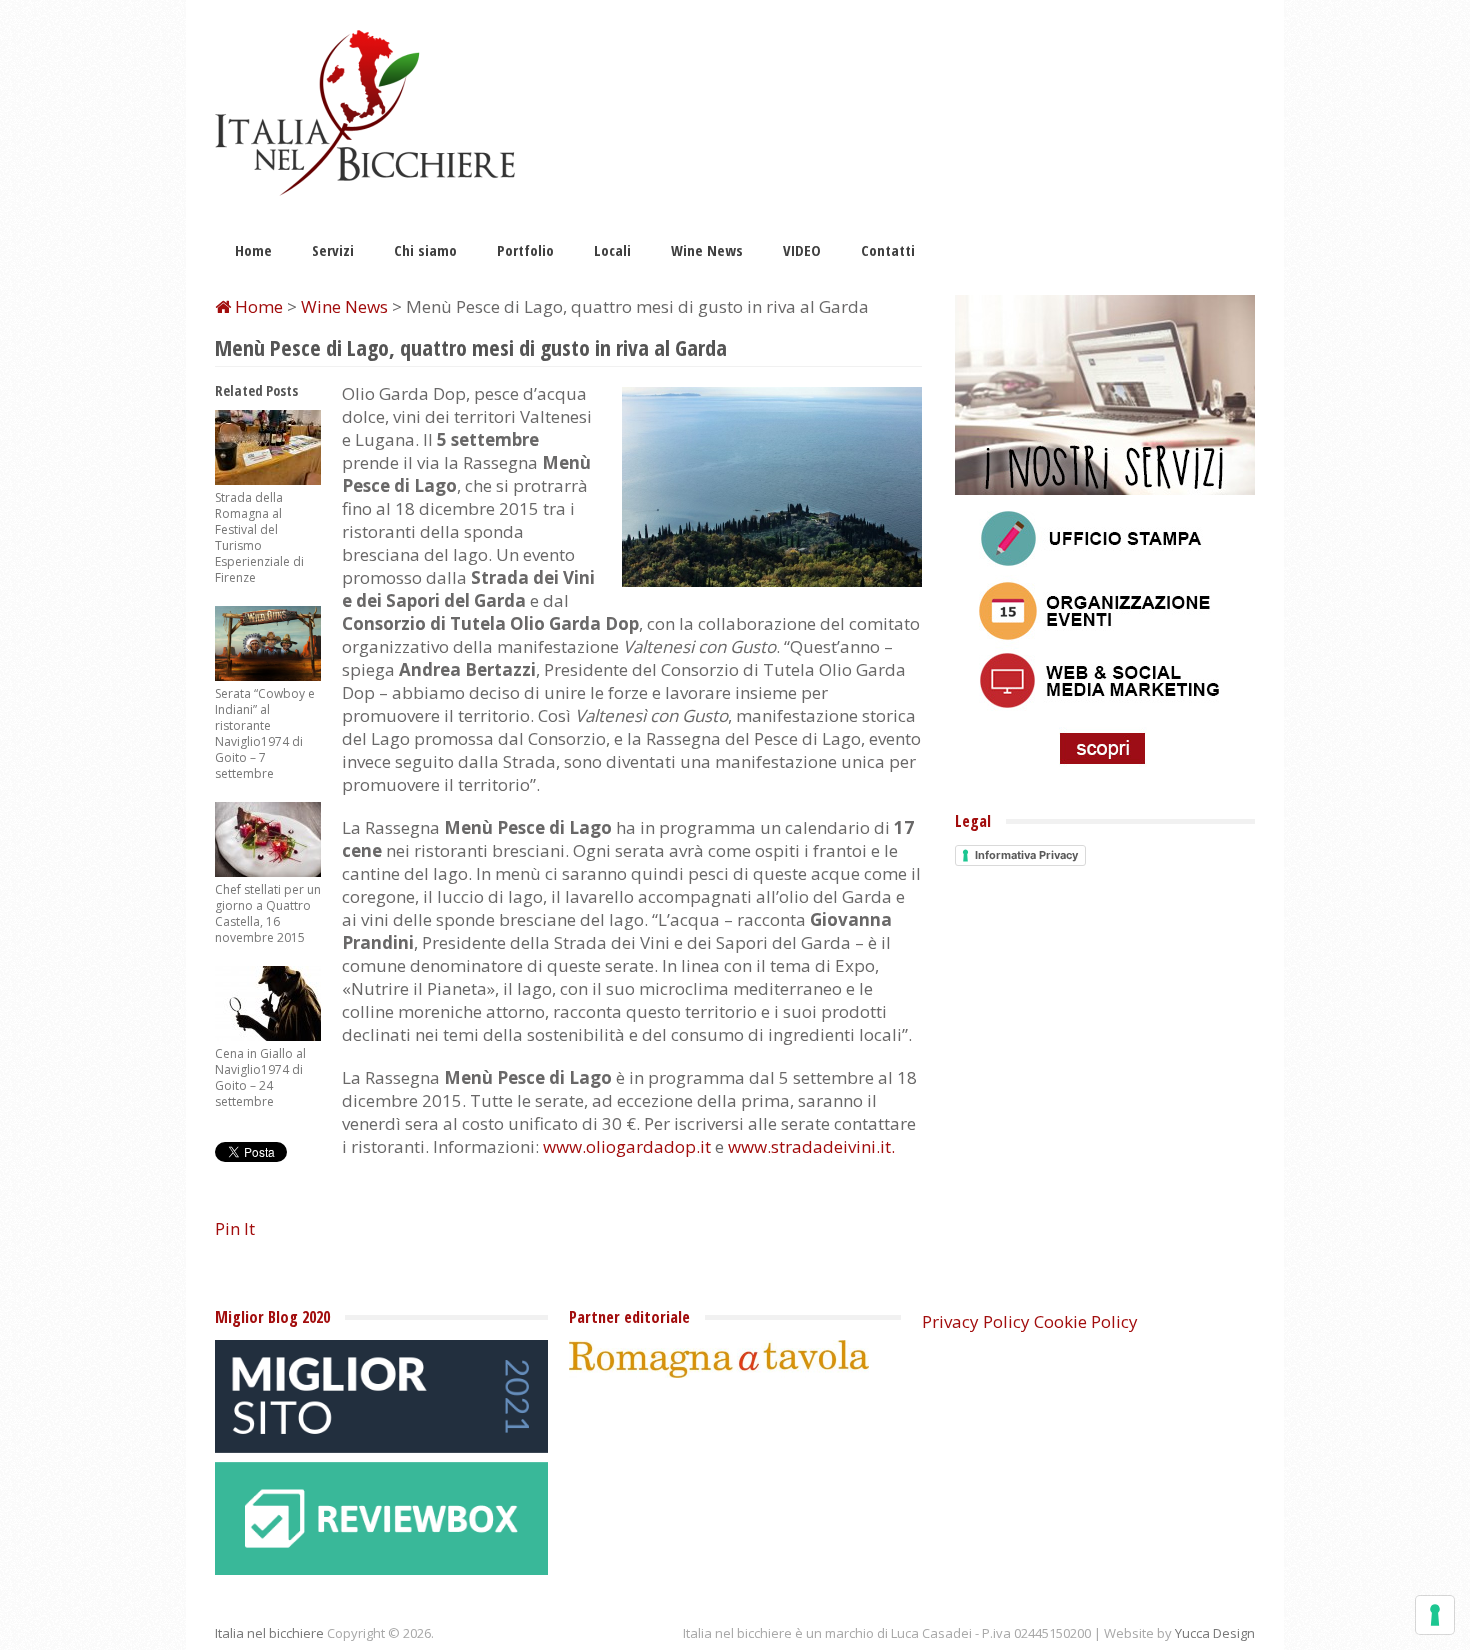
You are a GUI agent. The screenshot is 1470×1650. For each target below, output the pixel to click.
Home (253, 250)
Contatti (888, 250)
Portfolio (525, 250)
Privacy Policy (976, 1321)
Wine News (707, 250)
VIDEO (802, 250)
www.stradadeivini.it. (811, 1146)
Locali (612, 250)
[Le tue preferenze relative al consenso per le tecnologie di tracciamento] (1435, 1615)
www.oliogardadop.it (627, 1146)
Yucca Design (1215, 1633)
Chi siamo (425, 250)
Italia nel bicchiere (269, 1633)
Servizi (333, 250)
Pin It (235, 1228)
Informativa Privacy (1026, 855)
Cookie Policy (1086, 1321)
